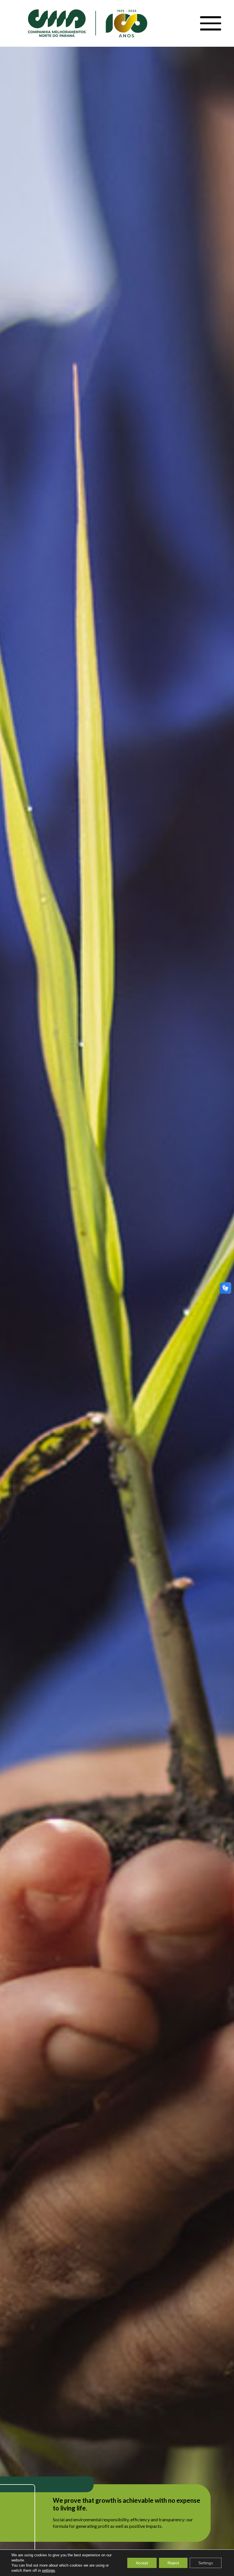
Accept (142, 2563)
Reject (173, 2563)
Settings (206, 2563)
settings (49, 2570)
